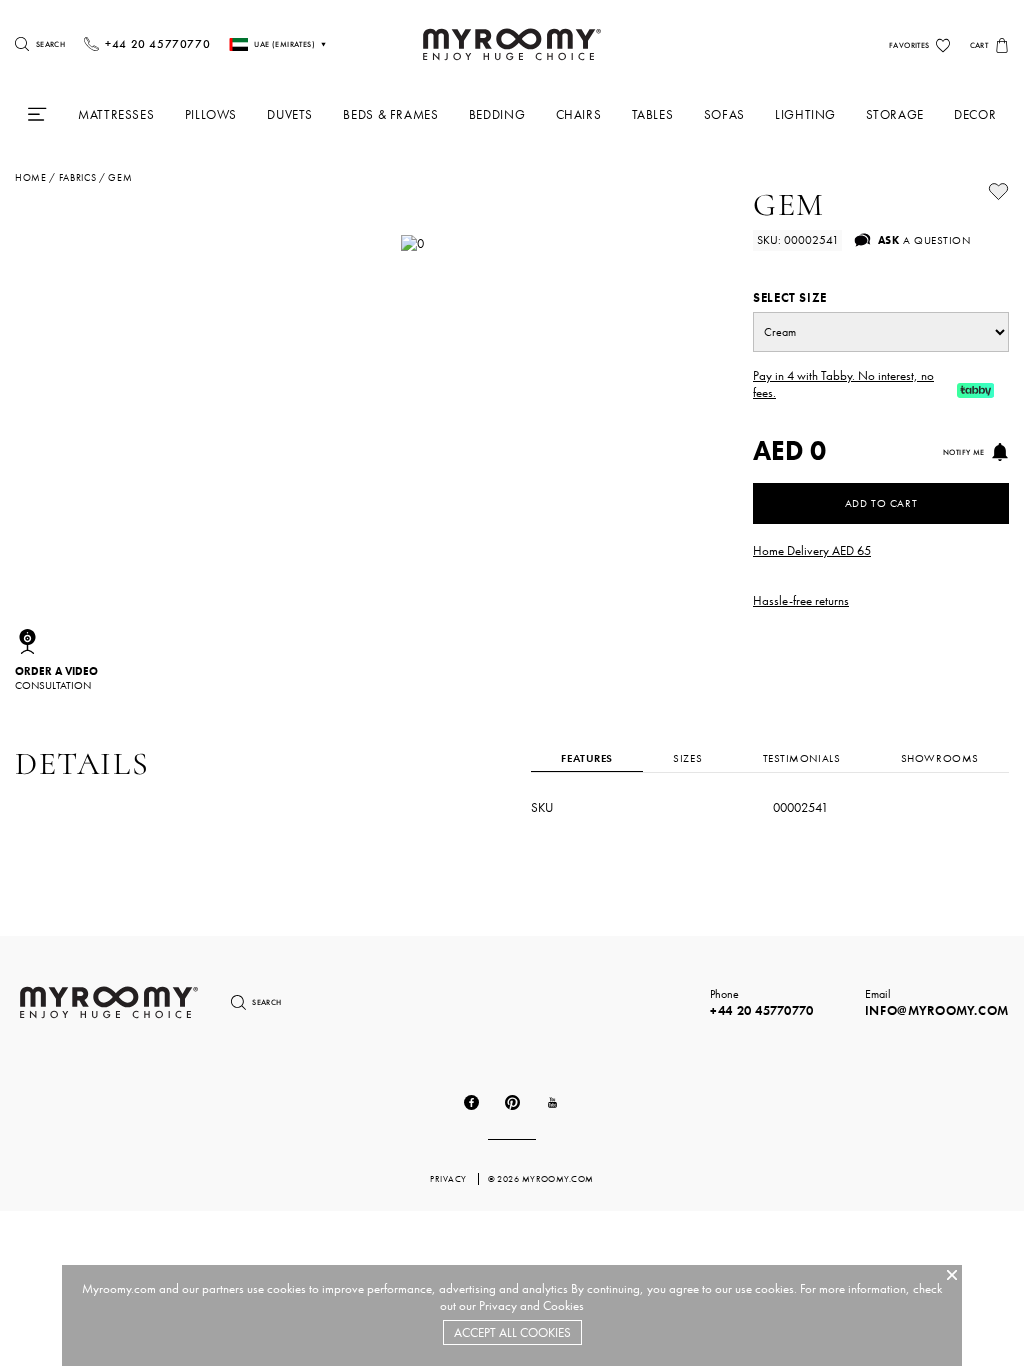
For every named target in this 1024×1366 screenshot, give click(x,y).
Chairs (579, 114)
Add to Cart (881, 503)
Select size (790, 297)
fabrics (78, 178)
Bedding (497, 114)
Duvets (290, 114)
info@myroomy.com (937, 1010)
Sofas (724, 114)
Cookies (563, 1305)
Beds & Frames (390, 114)
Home (31, 178)
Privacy (498, 1305)
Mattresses (116, 114)
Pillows (211, 114)
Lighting (805, 114)
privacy (449, 1179)
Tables (653, 114)
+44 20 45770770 (762, 1010)
